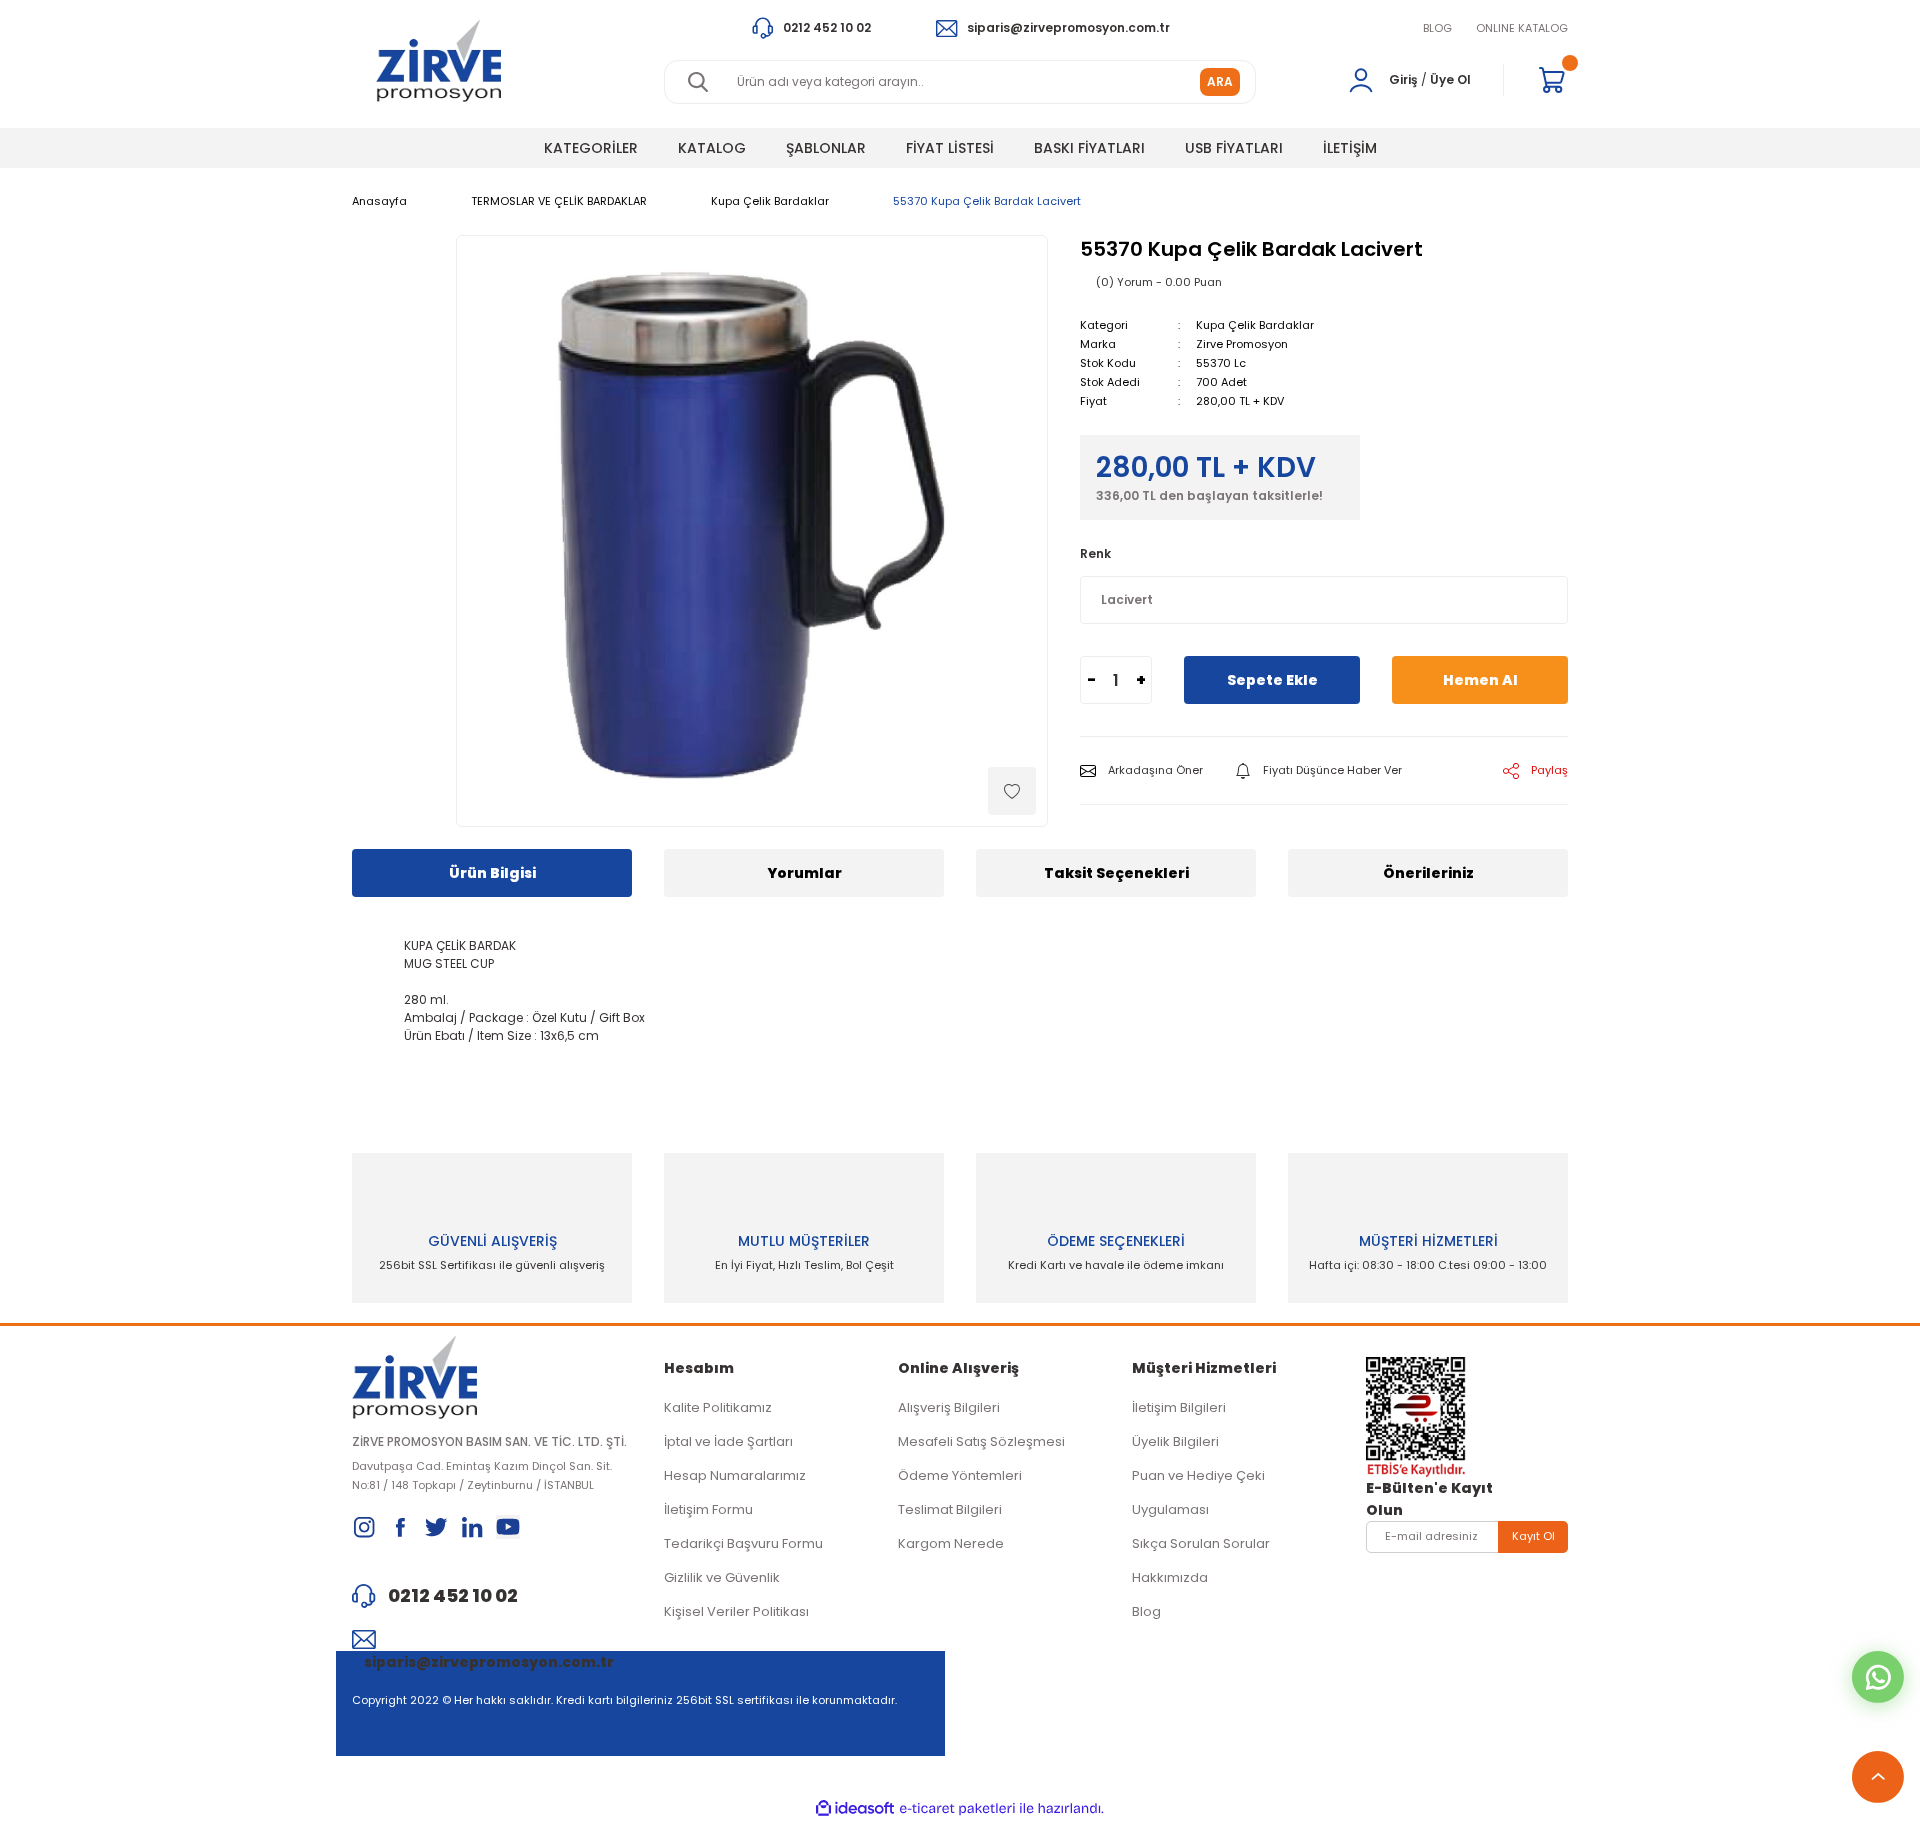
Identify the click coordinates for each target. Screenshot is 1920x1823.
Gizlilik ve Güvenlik (722, 1577)
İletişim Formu (708, 1509)
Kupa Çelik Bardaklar (1255, 325)
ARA (1220, 81)
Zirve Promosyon (1242, 344)
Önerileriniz (1428, 873)
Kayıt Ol (1533, 1536)
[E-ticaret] (957, 1809)
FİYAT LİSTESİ (950, 148)
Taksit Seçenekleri (1116, 873)
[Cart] (1552, 80)
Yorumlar (804, 873)
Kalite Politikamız (718, 1407)
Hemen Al (1480, 680)
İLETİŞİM (1350, 148)
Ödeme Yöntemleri (960, 1475)
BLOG (1437, 28)
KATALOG (712, 148)
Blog (1146, 1611)
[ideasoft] (855, 1808)
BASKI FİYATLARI (1089, 148)
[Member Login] (1361, 80)
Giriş (1403, 79)
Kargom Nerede (951, 1543)
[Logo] (438, 60)
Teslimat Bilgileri (950, 1509)
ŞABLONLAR (826, 148)
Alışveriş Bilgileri (949, 1407)
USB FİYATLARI (1234, 148)
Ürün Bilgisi (492, 873)
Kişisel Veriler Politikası (736, 1611)
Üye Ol (1450, 79)
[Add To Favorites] (1012, 791)
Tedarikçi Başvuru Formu (743, 1543)
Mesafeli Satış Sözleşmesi (981, 1441)
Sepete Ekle (1272, 680)
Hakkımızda (1170, 1577)
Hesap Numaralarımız (735, 1475)
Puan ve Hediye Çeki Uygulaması (1198, 1492)
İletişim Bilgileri (1179, 1407)
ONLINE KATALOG (1522, 28)
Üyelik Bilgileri (1175, 1441)
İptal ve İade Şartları (728, 1441)
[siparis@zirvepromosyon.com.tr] (492, 1639)
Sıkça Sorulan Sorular (1201, 1543)
